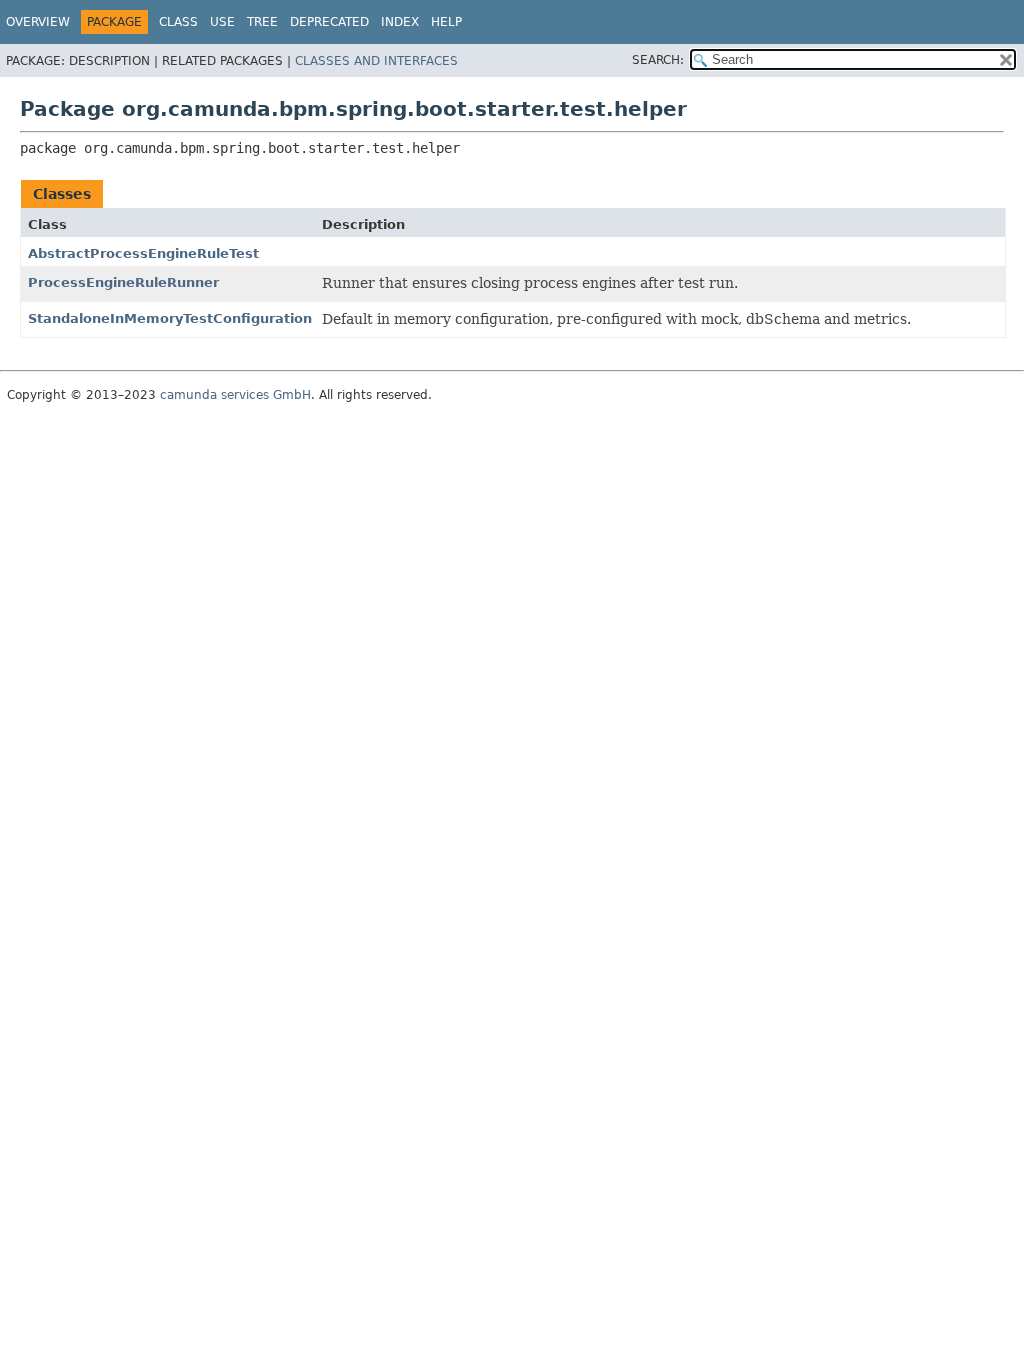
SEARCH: (658, 60)
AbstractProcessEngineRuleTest (143, 253)
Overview (38, 22)
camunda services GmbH (235, 395)
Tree (262, 22)
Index (400, 22)
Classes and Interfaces (376, 61)
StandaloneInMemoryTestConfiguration (170, 318)
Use (222, 22)
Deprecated (329, 22)
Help (446, 22)
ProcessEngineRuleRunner (123, 282)
